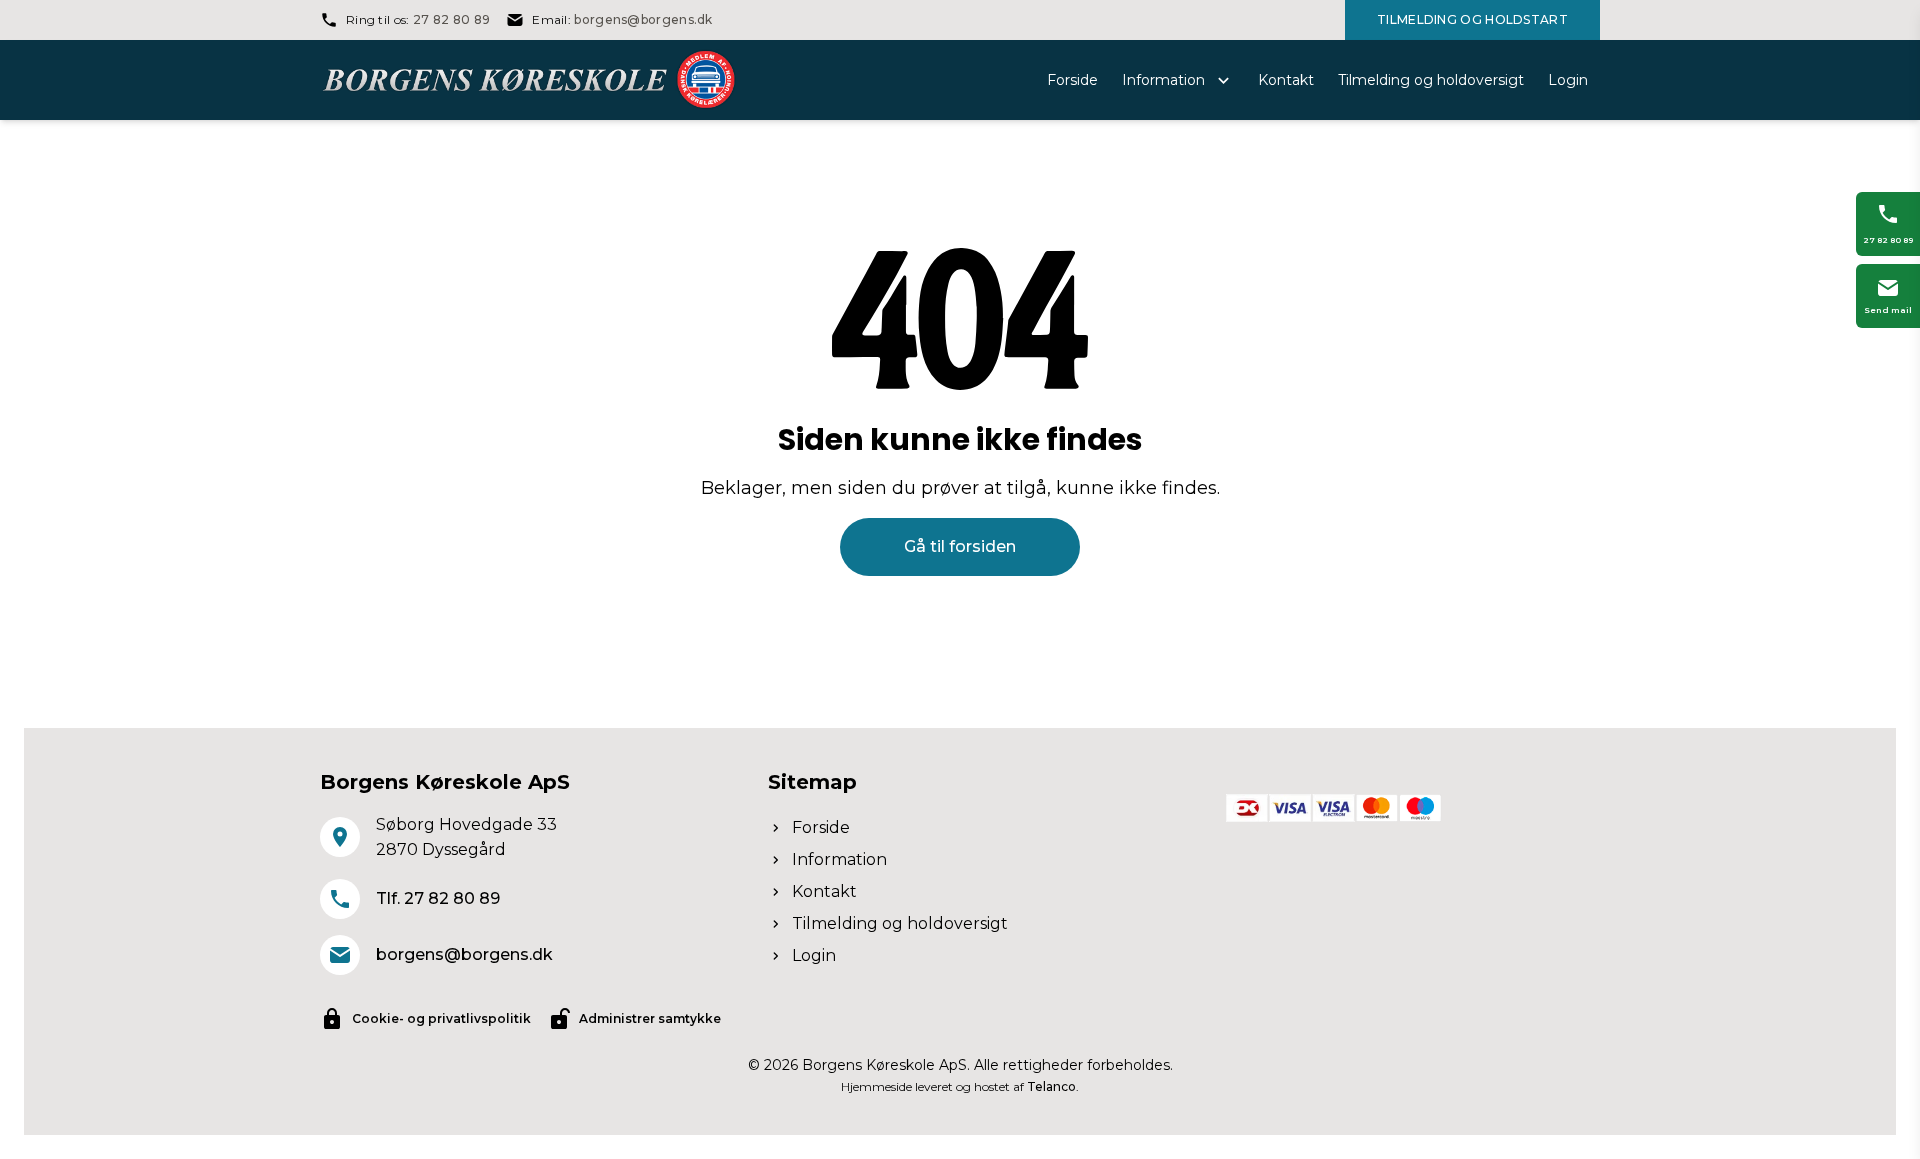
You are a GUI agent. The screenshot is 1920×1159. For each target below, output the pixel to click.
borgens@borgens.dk (643, 19)
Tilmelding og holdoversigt (900, 923)
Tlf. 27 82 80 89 (438, 898)
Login (814, 955)
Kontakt (824, 891)
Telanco (1051, 1086)
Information (839, 859)
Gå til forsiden (960, 546)
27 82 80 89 (451, 19)
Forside (821, 827)
